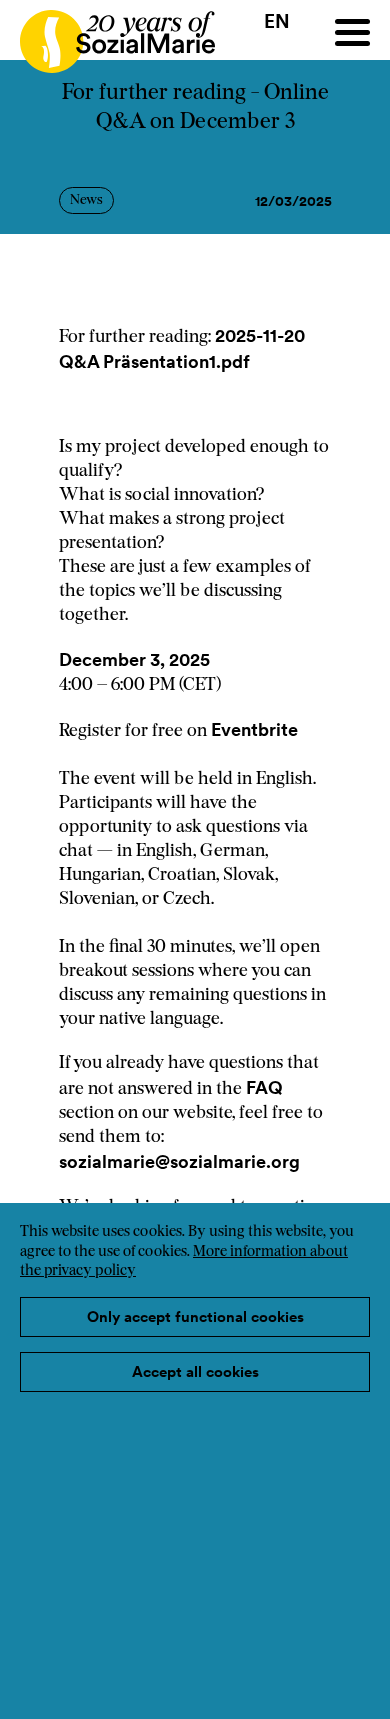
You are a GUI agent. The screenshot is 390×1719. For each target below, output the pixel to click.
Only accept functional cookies (195, 1316)
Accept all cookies (195, 1371)
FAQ (264, 1087)
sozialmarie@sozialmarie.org (181, 1161)
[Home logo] (107, 32)
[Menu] (352, 32)
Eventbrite (254, 729)
